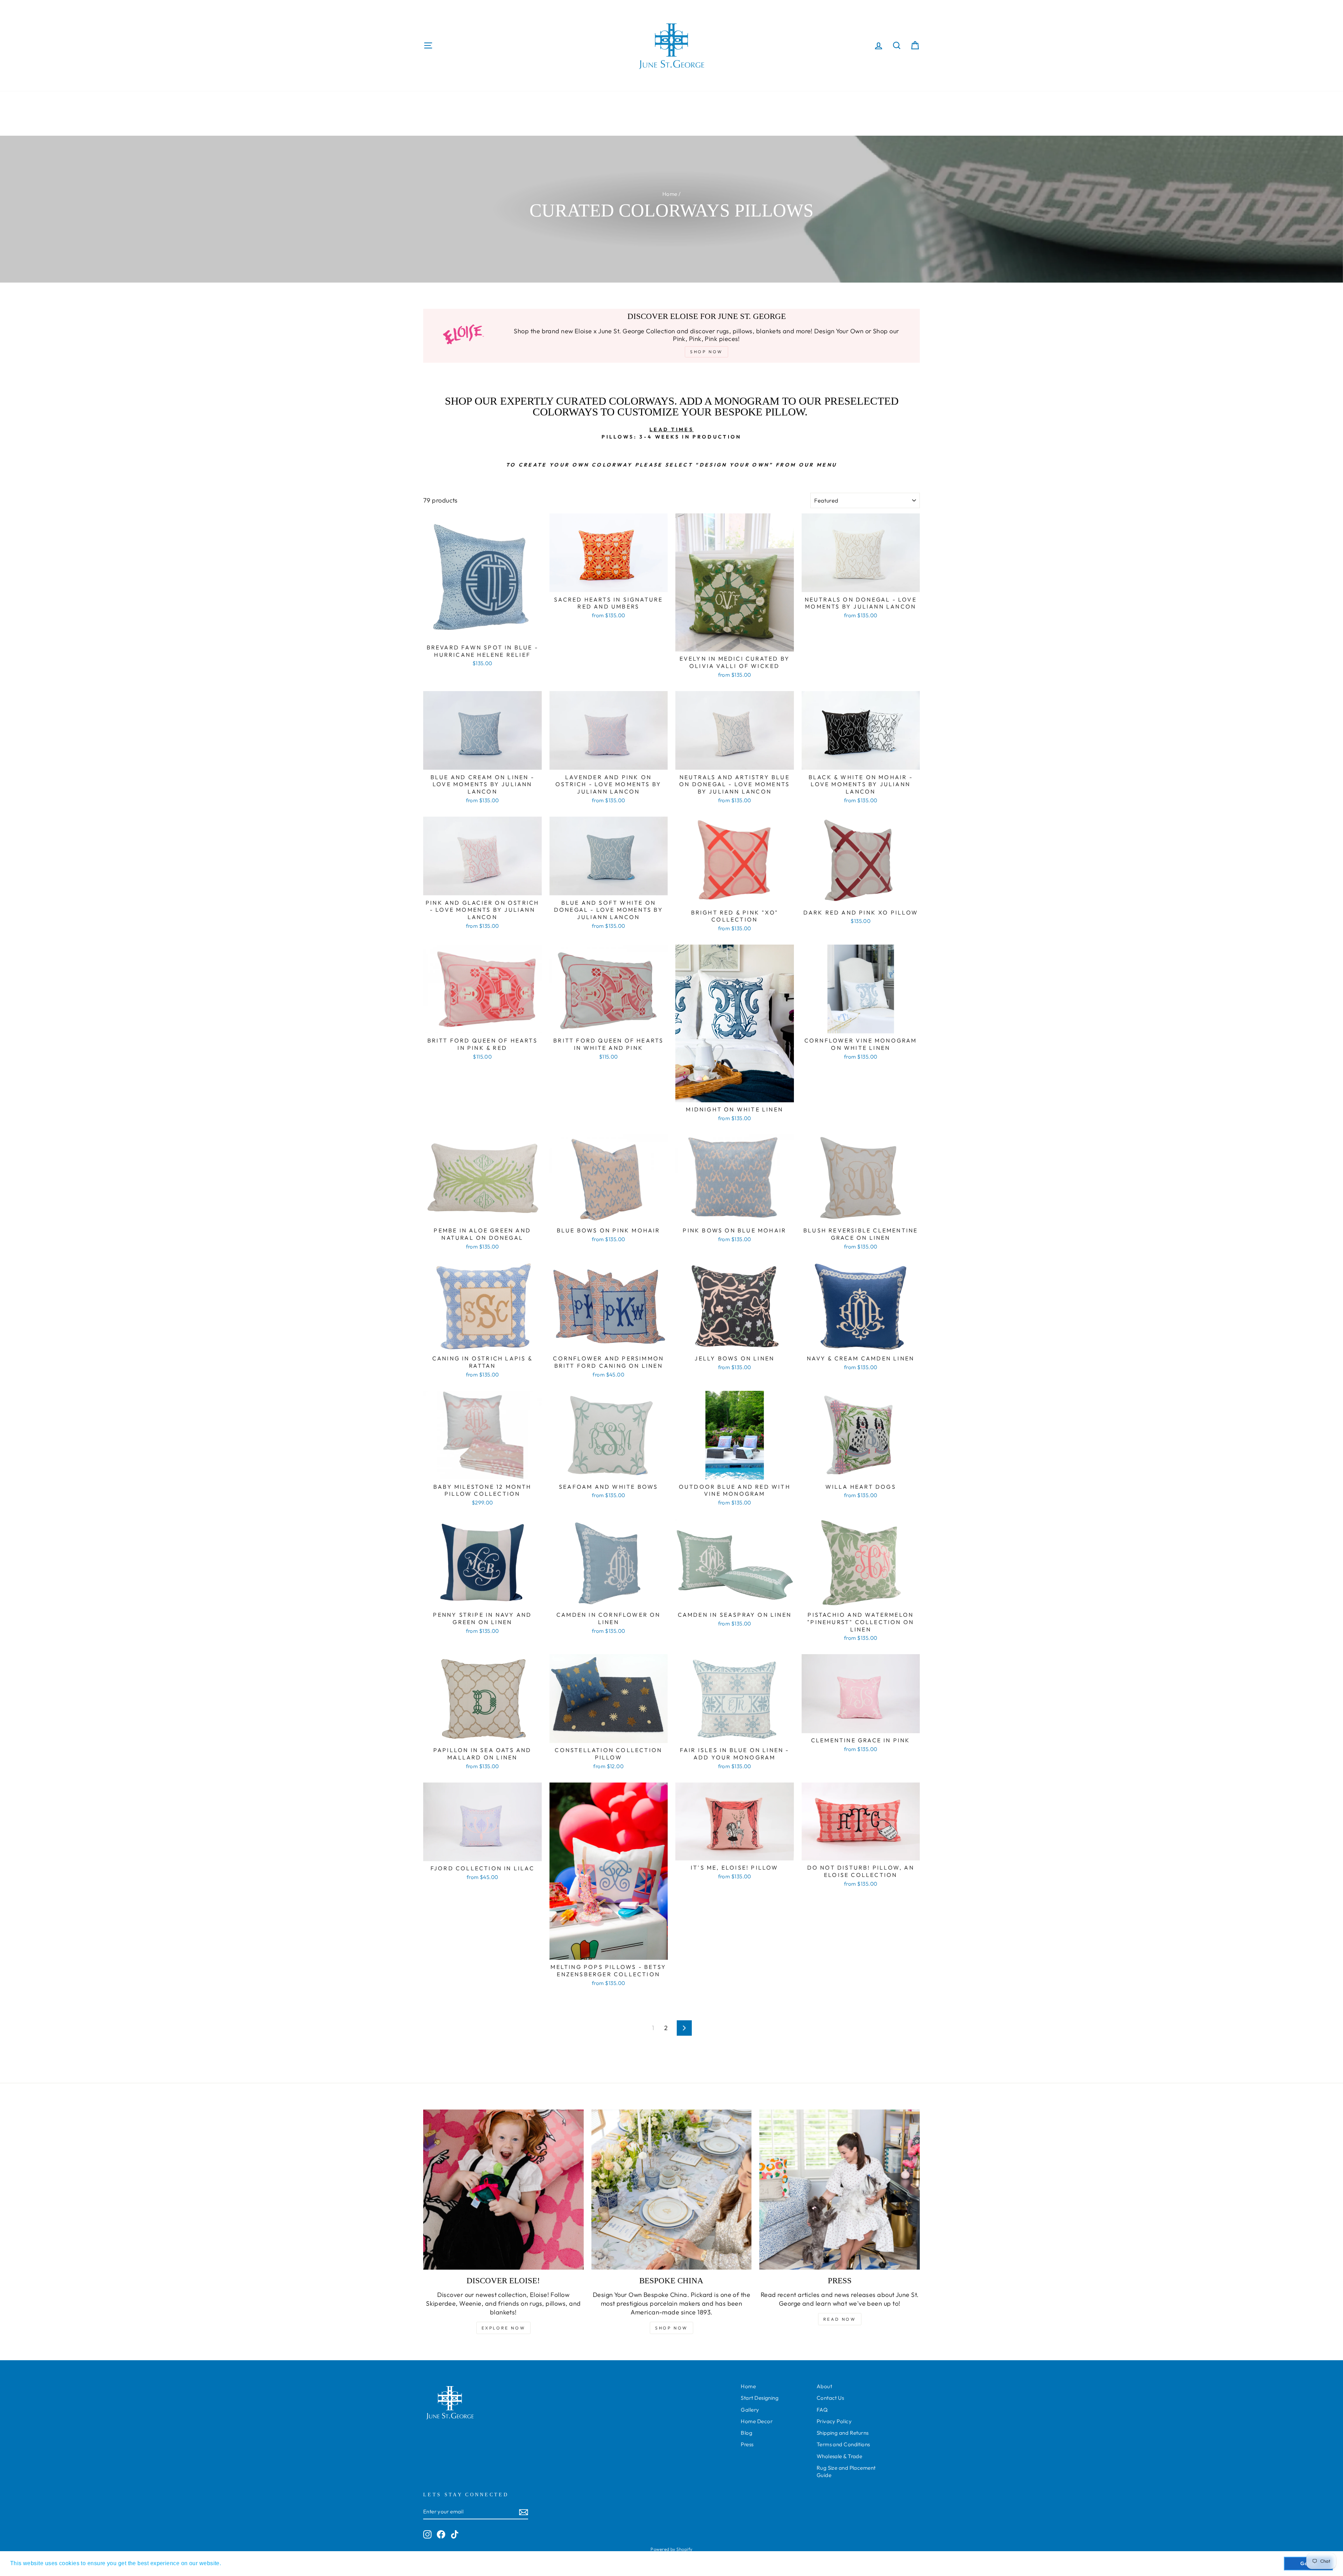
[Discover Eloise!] (503, 2190)
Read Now (840, 2319)
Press (747, 2444)
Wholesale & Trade (840, 2456)
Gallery (750, 2410)
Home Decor (757, 2421)
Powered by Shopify (671, 2549)
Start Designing (760, 2398)
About (824, 2386)
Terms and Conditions (843, 2444)
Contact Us (830, 2398)
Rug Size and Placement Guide (846, 2471)
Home (670, 194)
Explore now (504, 2328)
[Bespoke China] (672, 2190)
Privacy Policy (834, 2421)
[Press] (840, 2190)
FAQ (822, 2410)
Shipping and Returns (843, 2433)
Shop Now (671, 2328)
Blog (747, 2433)
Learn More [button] (239, 2563)
